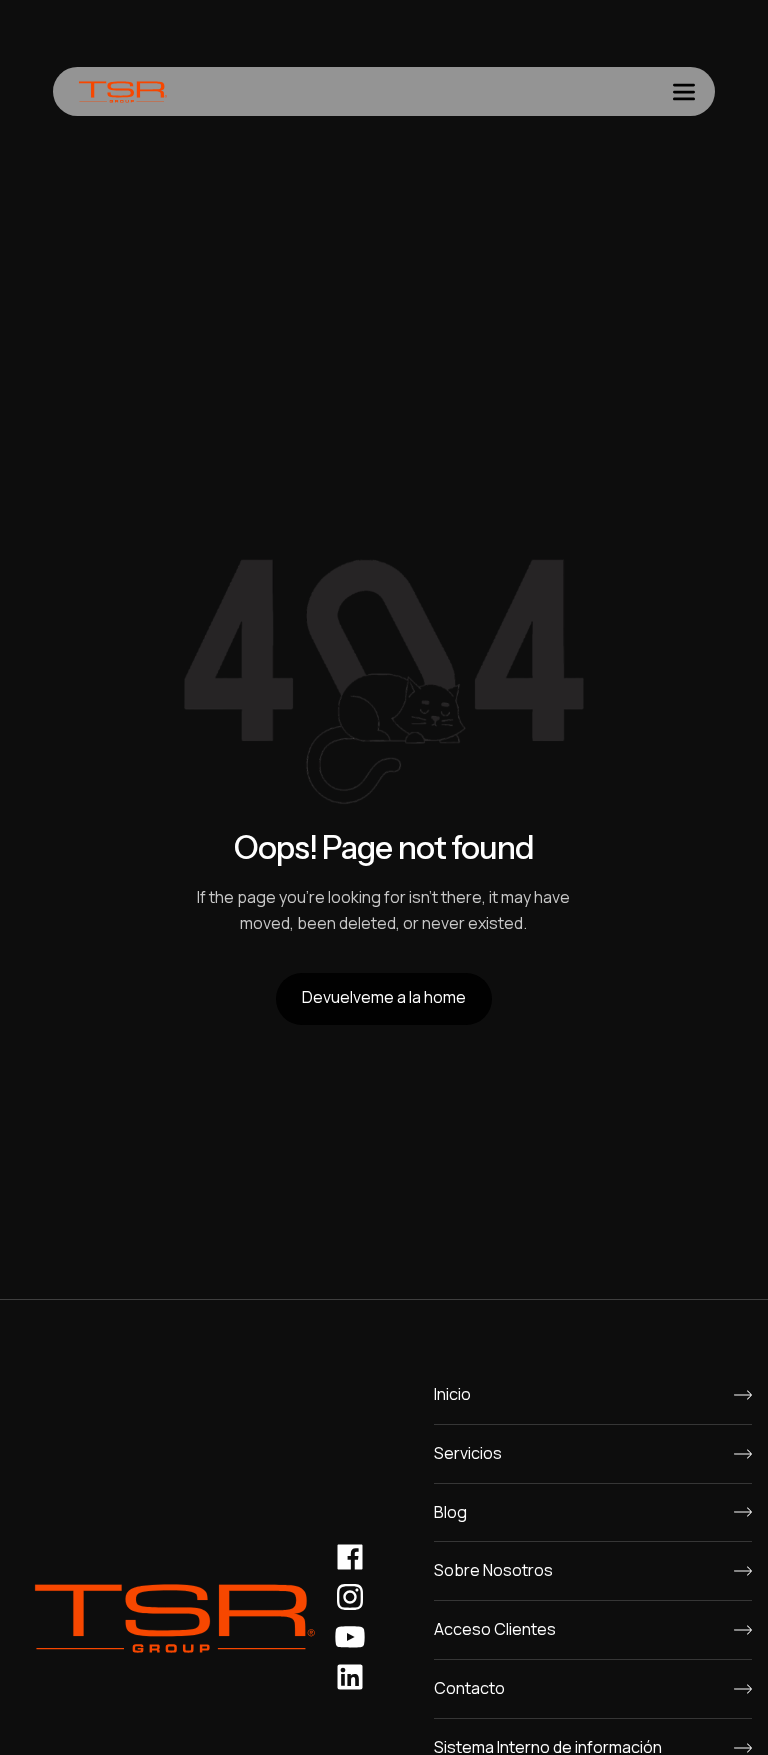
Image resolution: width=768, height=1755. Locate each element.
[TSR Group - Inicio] (123, 91)
